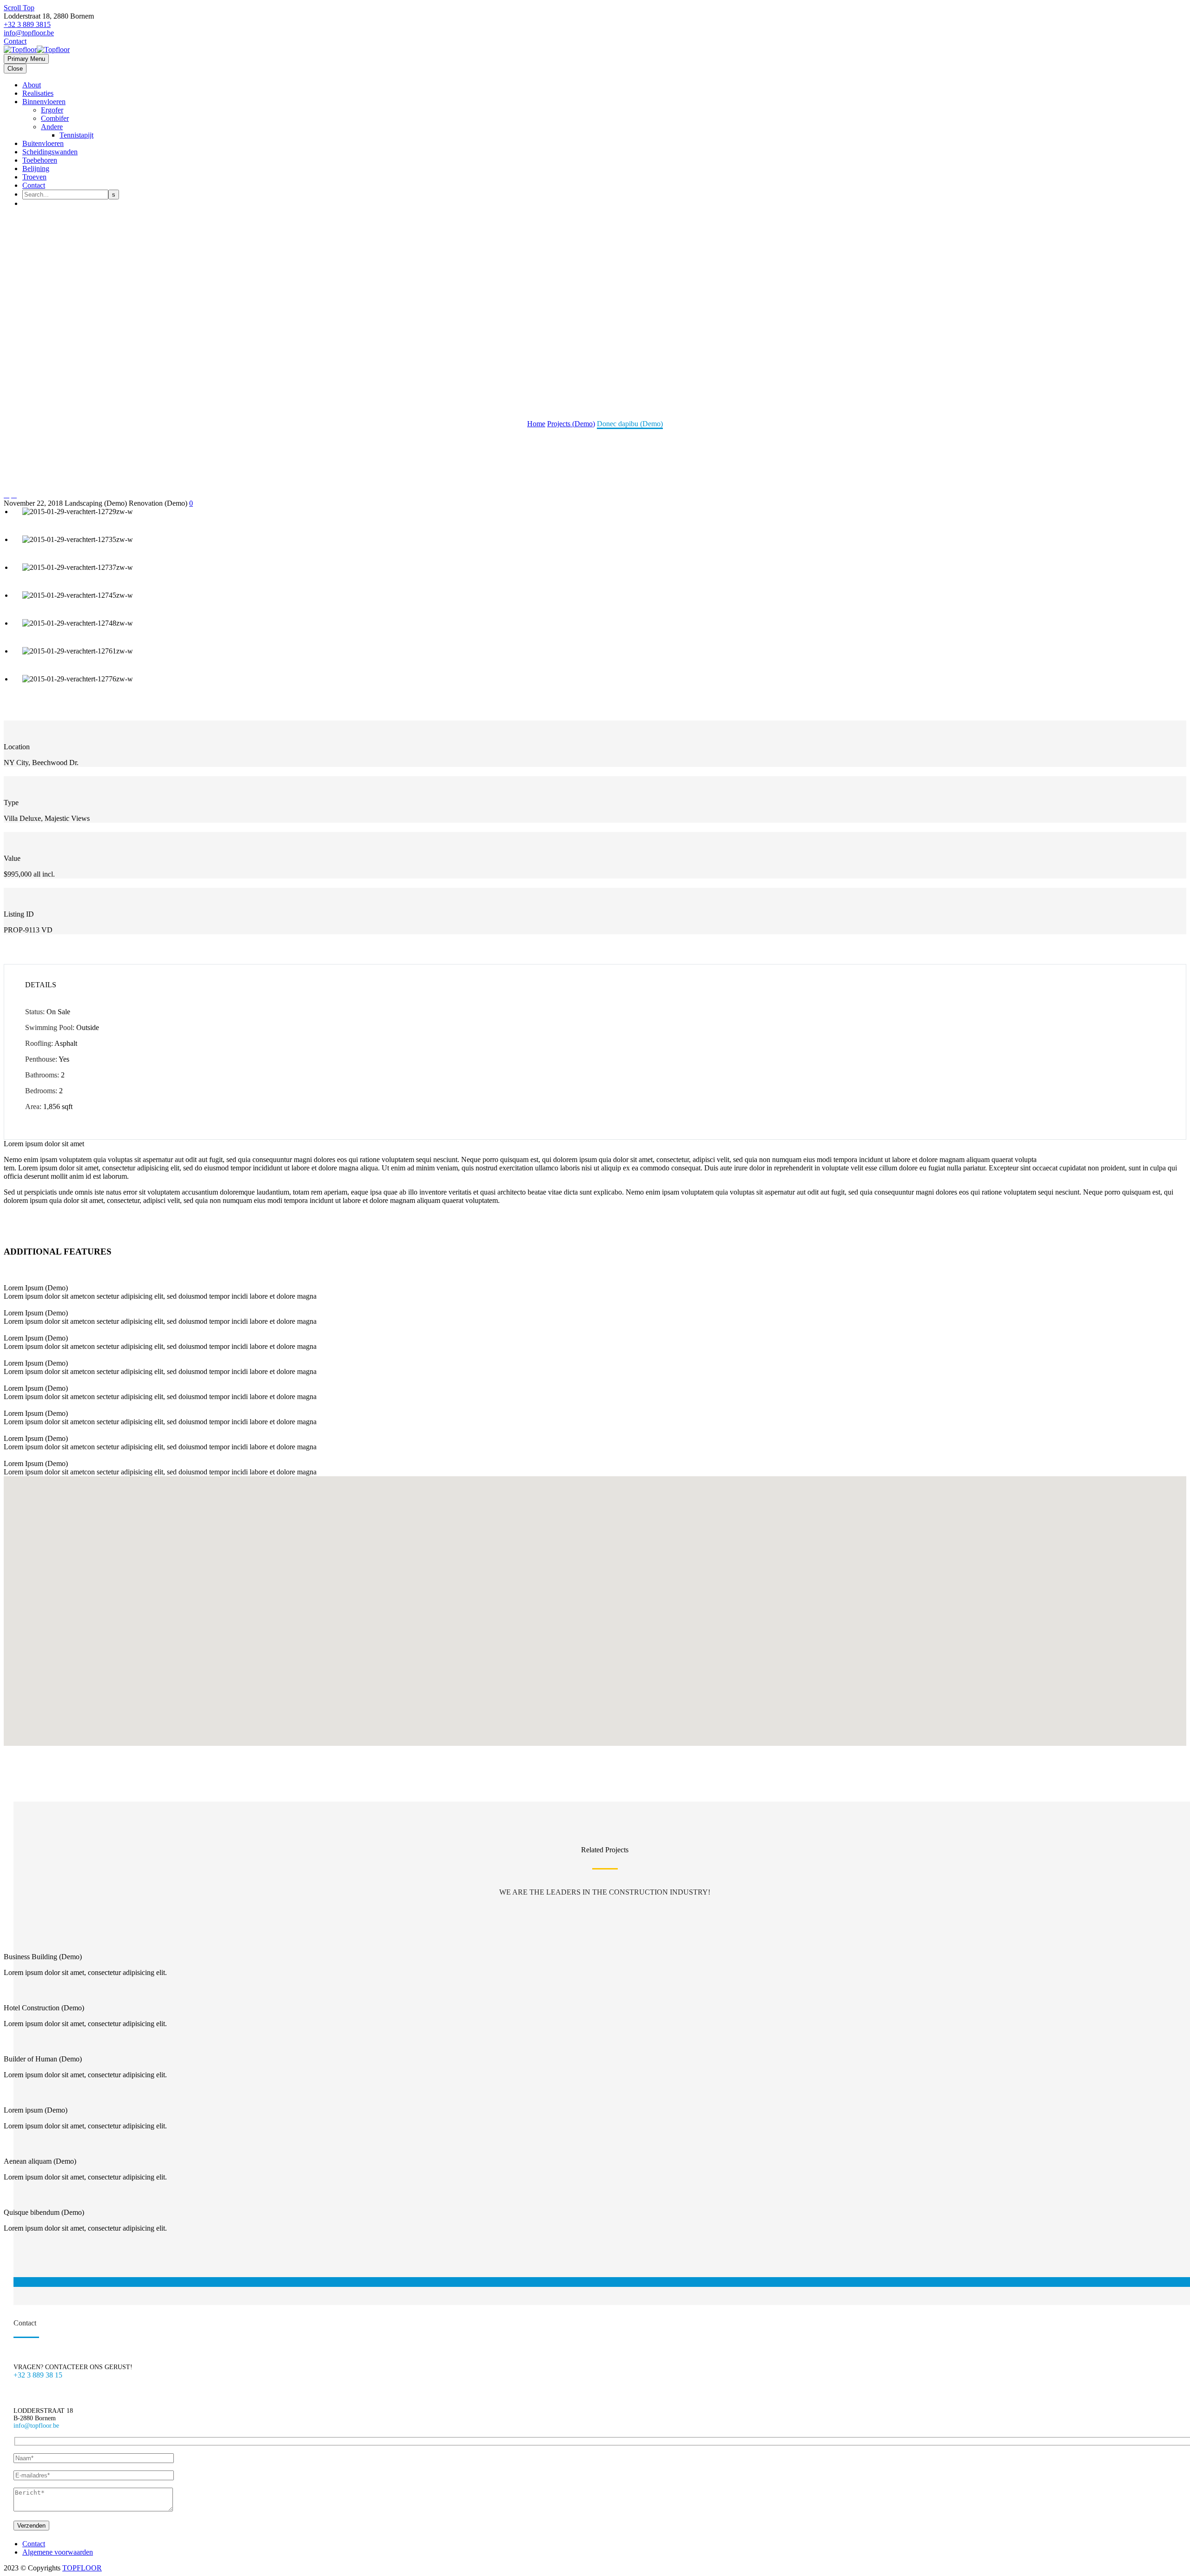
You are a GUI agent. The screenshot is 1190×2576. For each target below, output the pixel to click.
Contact (15, 41)
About (32, 85)
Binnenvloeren (44, 102)
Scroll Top (19, 8)
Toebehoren (40, 160)
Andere (52, 127)
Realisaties (38, 93)
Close (15, 69)
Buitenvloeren (43, 143)
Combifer (55, 118)
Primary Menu (26, 59)
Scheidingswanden (50, 152)
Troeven (34, 177)
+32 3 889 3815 (27, 24)
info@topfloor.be (29, 33)
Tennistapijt (76, 135)
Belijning (36, 168)
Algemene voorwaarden (58, 2552)
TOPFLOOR (82, 2568)
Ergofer (52, 110)
